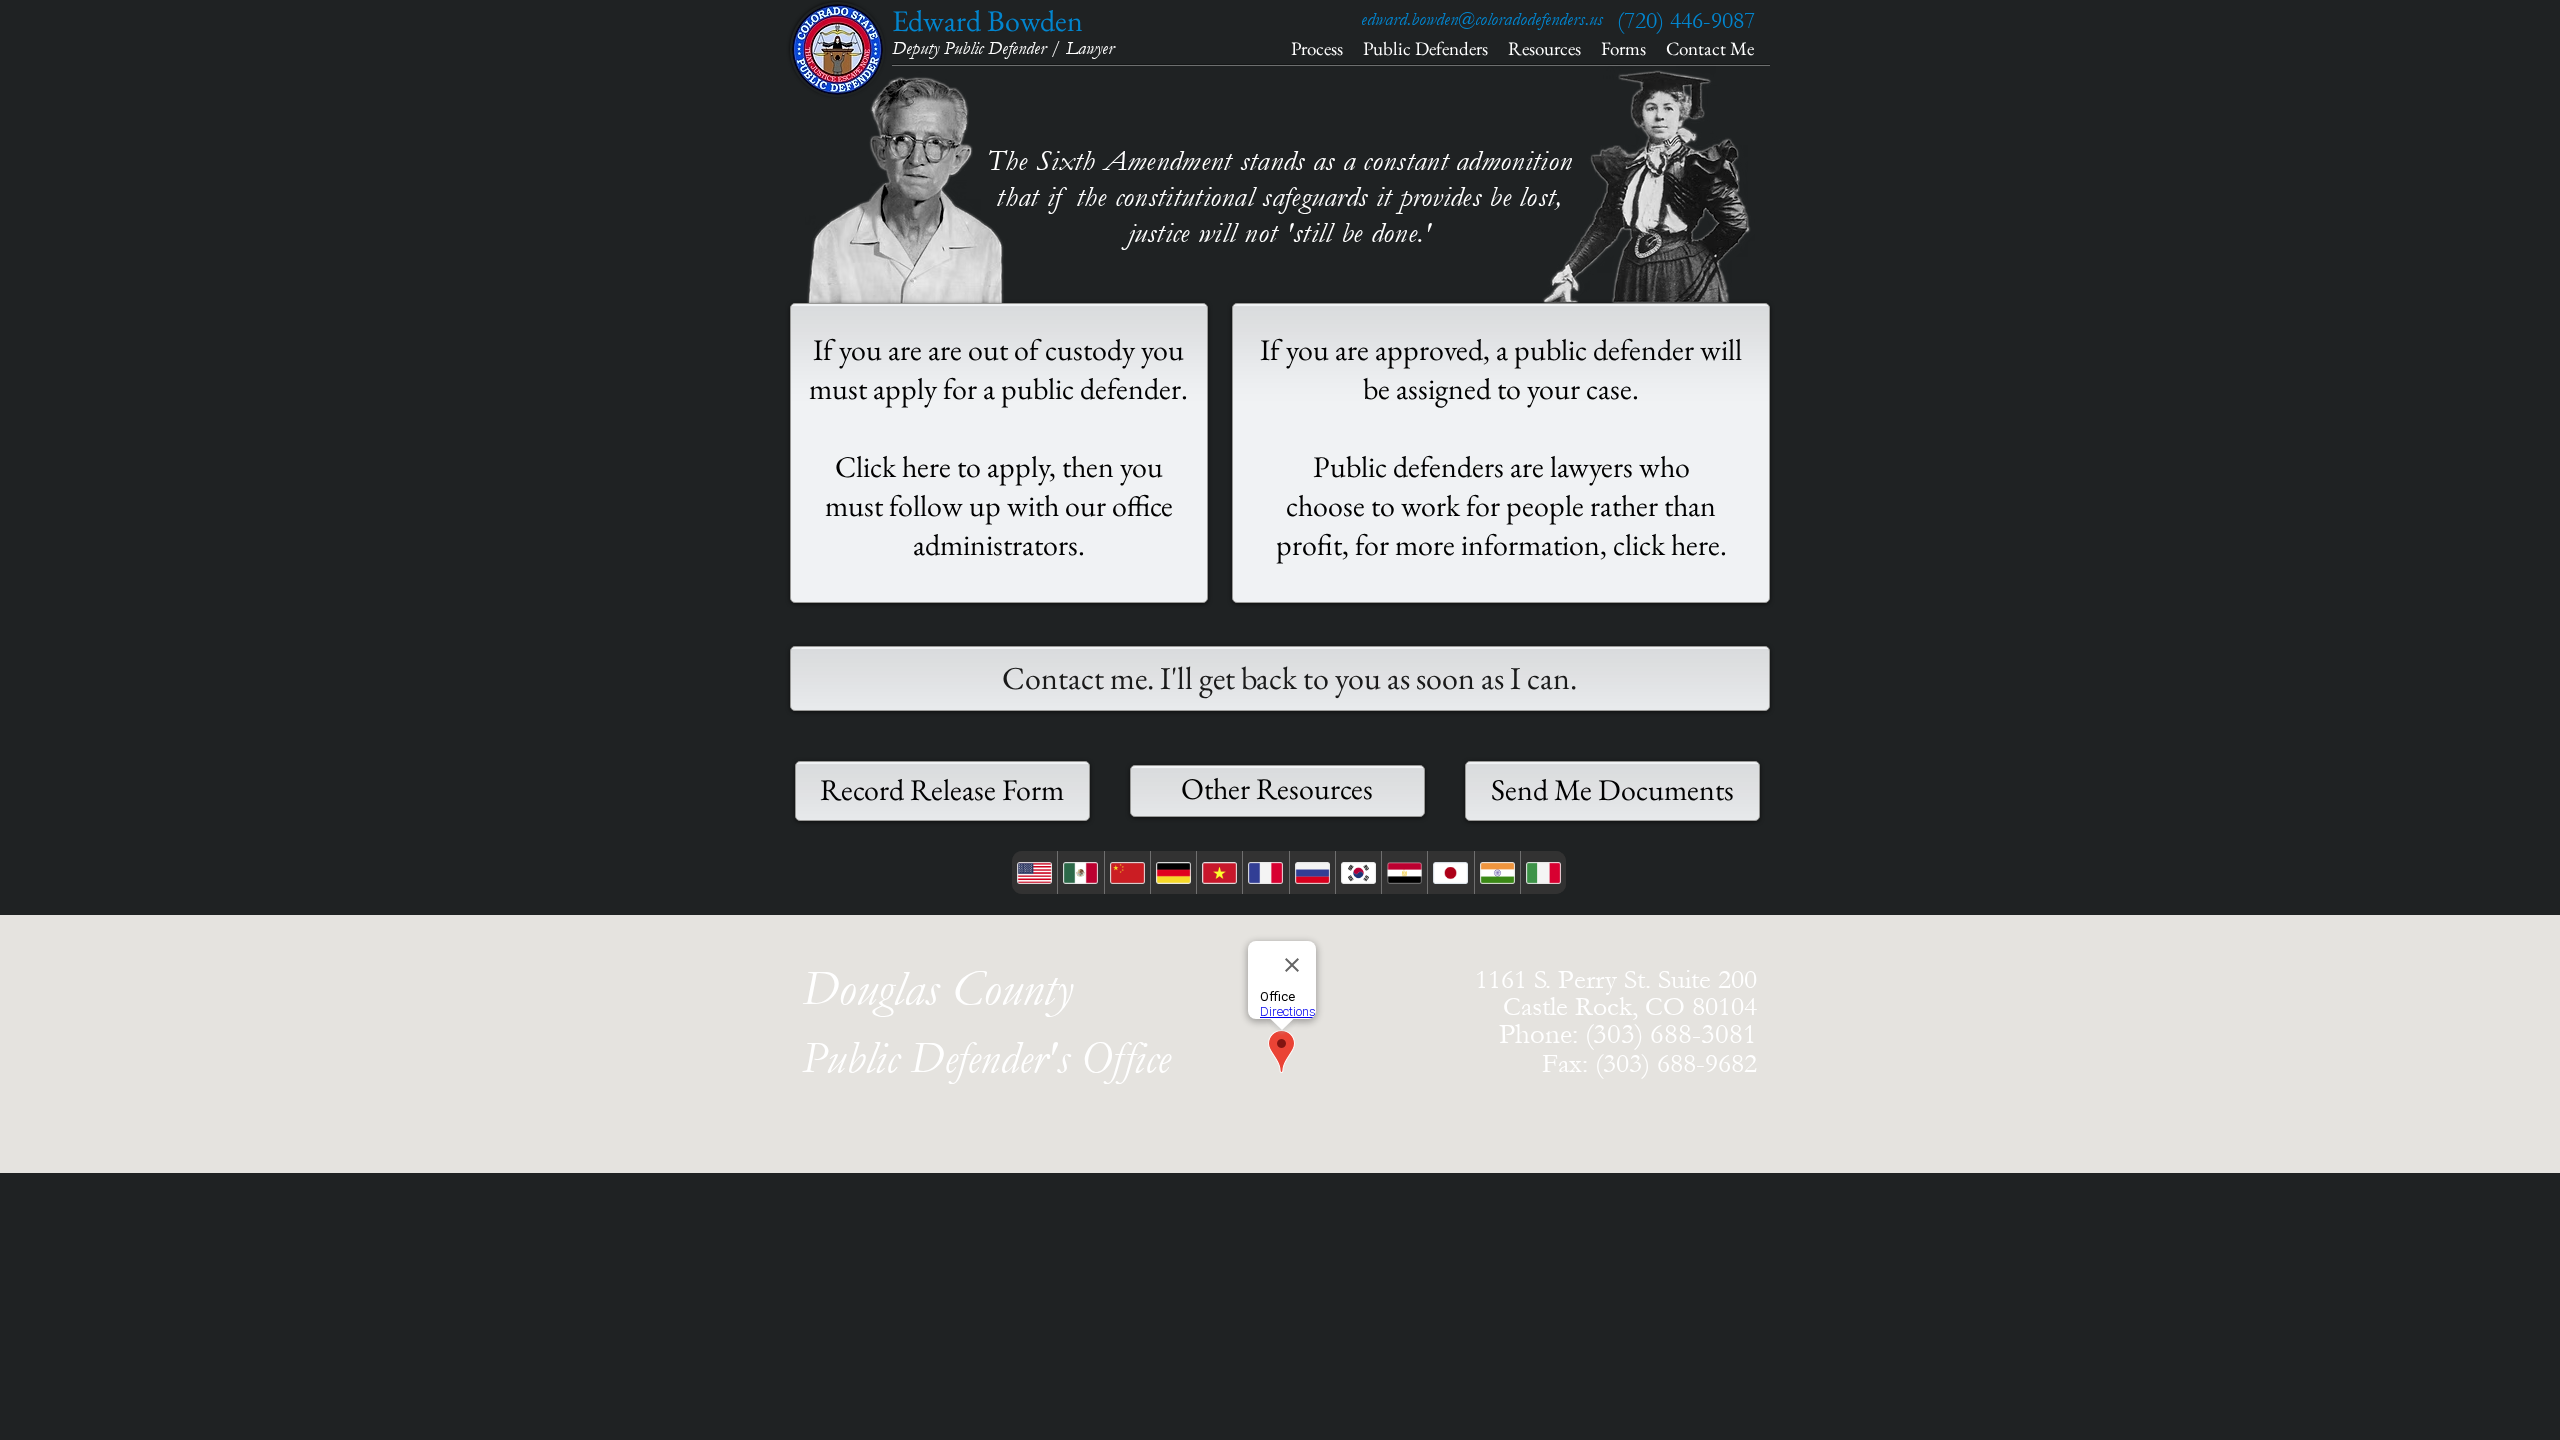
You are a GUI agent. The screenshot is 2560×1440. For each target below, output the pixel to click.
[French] (1265, 872)
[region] (999, 453)
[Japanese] (1450, 872)
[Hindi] (1497, 872)
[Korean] (1358, 872)
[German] (1173, 872)
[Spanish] (1080, 872)
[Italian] (1543, 872)
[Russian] (1312, 872)
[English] (1034, 872)
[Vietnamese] (1219, 872)
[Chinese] (1127, 872)
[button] (1567, 1064)
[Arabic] (1404, 872)
